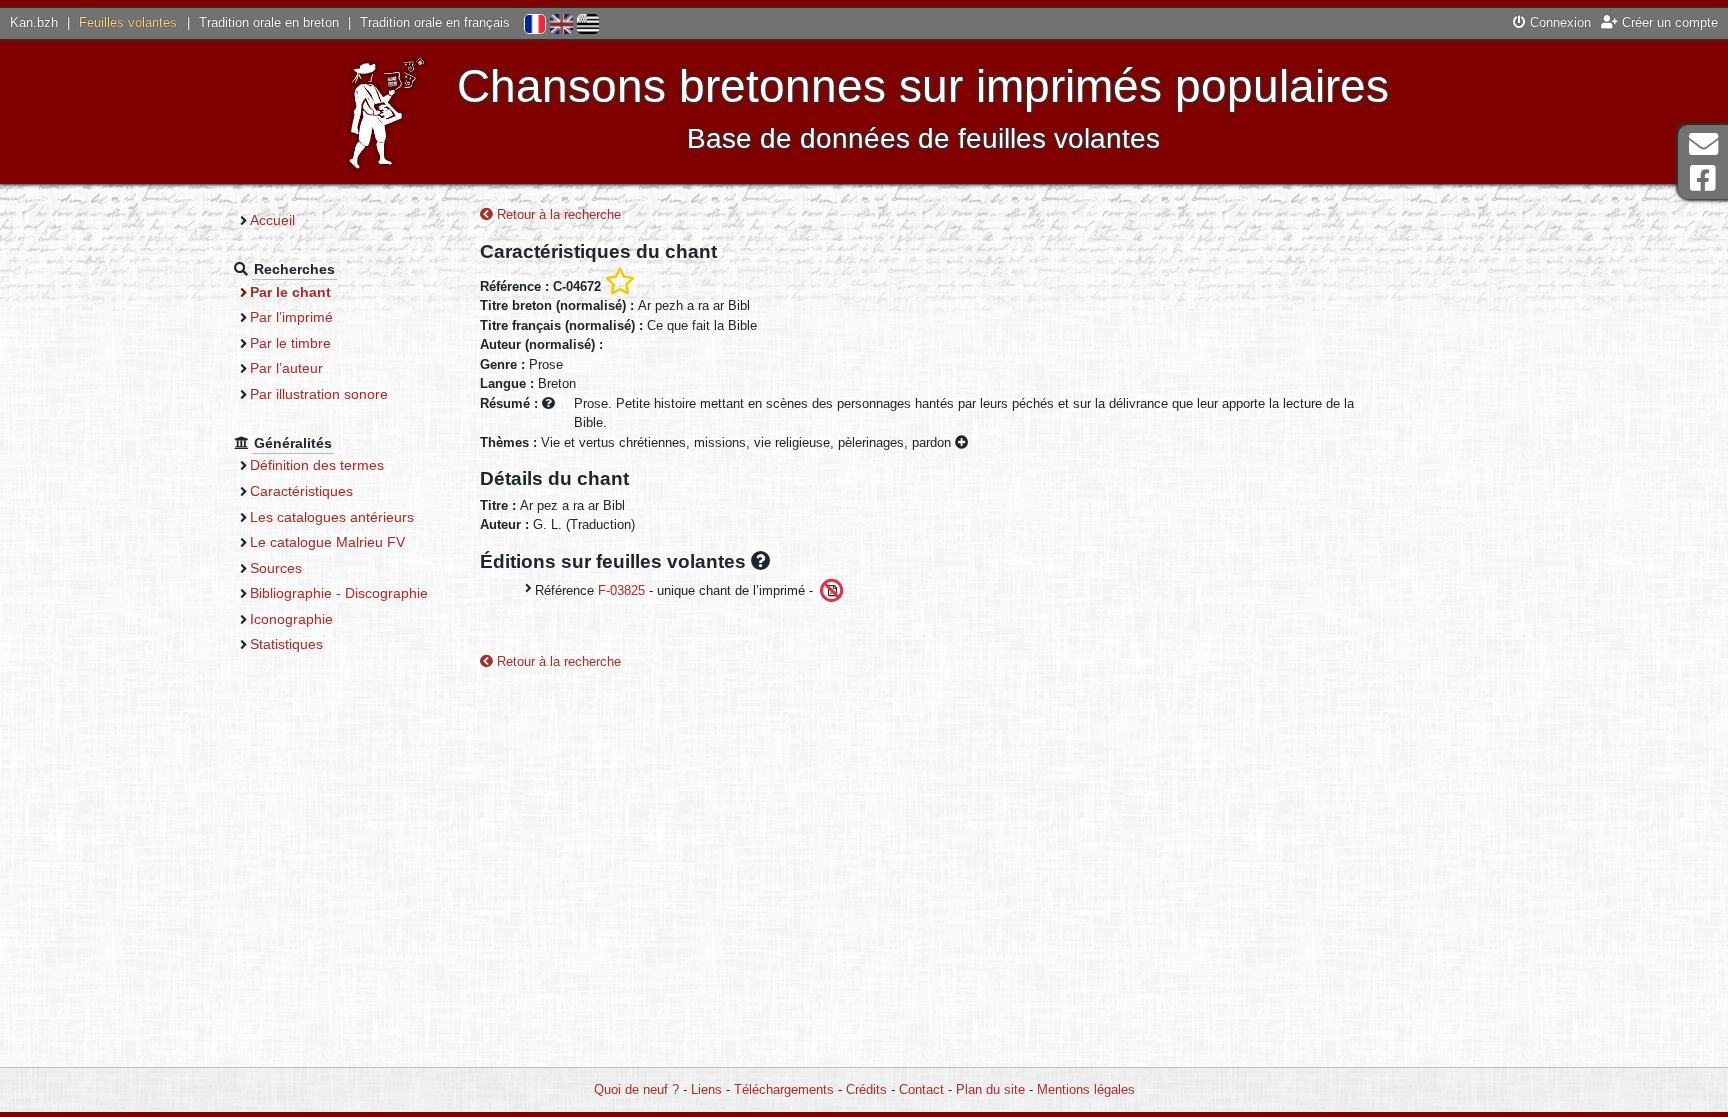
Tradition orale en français (435, 22)
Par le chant (290, 292)
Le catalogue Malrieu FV (327, 542)
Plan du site (990, 1089)
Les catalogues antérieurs (332, 517)
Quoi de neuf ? (636, 1089)
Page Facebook (1703, 178)
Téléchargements (784, 1089)
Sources (276, 568)
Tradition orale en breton (269, 22)
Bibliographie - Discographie (339, 593)
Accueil (272, 220)
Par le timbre (290, 343)
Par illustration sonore (319, 394)
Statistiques (286, 644)
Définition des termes (317, 465)
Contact (921, 1089)
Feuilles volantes (128, 22)
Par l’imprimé (291, 317)
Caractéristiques (301, 491)
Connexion (1558, 22)
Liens (706, 1089)
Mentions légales (1086, 1089)
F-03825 (621, 589)
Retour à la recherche (557, 214)
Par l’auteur (286, 368)
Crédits (866, 1089)
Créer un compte (1668, 22)
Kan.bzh (34, 22)
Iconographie (291, 619)
